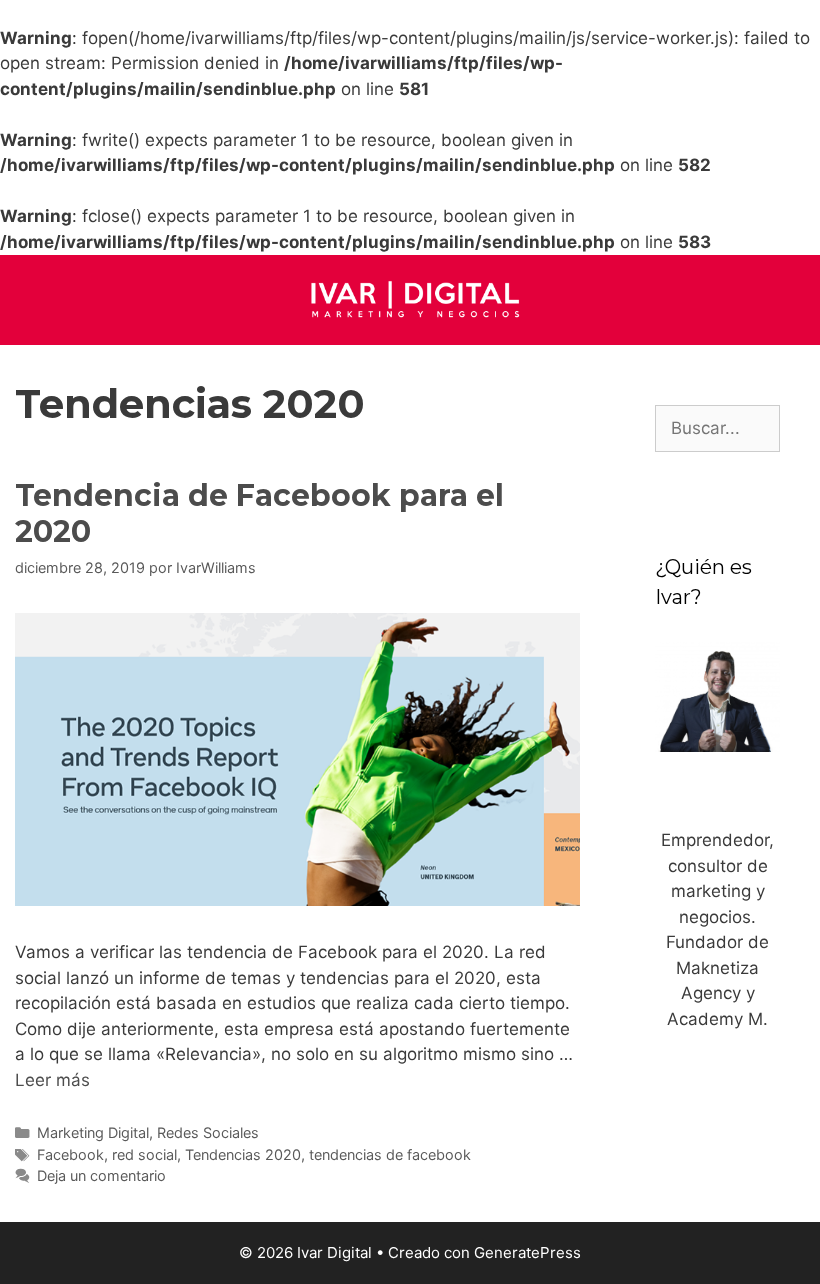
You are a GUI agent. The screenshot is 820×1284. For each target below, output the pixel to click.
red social (144, 1154)
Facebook (70, 1154)
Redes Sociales (208, 1132)
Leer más (52, 1080)
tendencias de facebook (390, 1154)
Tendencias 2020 (243, 1154)
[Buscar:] (717, 428)
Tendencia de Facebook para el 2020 (259, 513)
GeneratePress (527, 1252)
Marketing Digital (93, 1132)
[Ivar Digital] (410, 298)
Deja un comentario (101, 1175)
